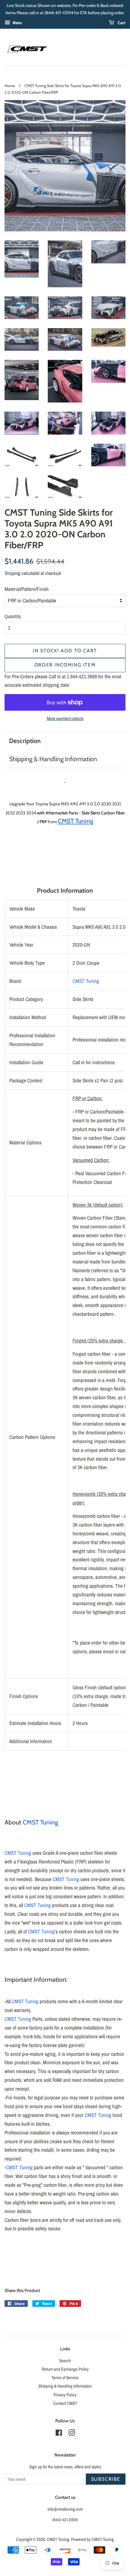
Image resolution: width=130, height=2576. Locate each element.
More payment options (65, 718)
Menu (17, 23)
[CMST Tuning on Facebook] (59, 2434)
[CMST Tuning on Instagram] (72, 2434)
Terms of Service (65, 2378)
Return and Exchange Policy (65, 2369)
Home (10, 86)
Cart (121, 23)
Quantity (13, 616)
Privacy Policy (65, 2395)
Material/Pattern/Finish (27, 589)
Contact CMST (65, 2403)
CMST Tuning (86, 981)
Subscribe (106, 2479)
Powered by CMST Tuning (93, 2539)
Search (65, 2361)
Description (25, 741)
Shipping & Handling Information (53, 759)
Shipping (12, 573)
